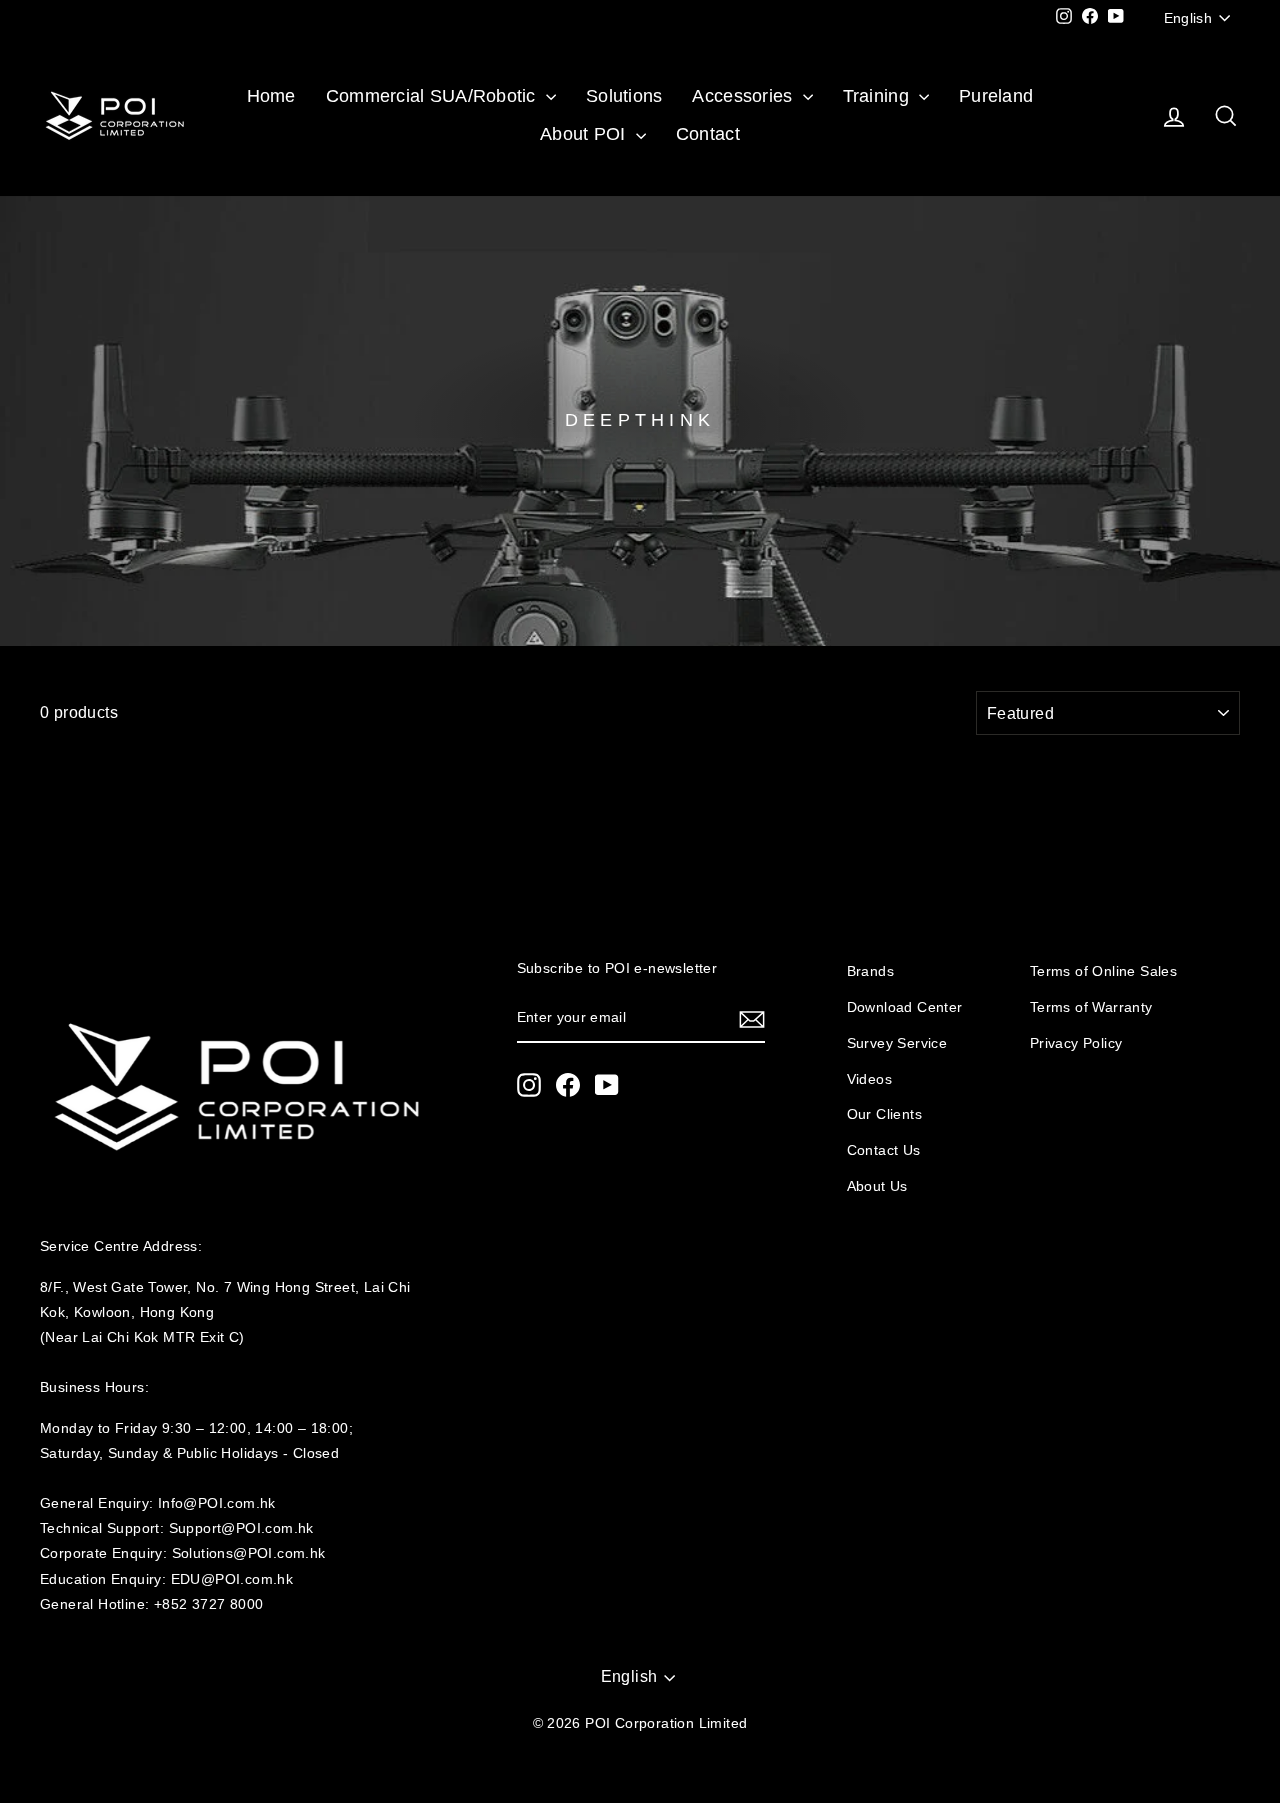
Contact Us (884, 1150)
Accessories (744, 96)
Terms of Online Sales (1103, 971)
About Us (877, 1186)
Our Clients (884, 1114)
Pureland (996, 96)
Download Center (905, 1007)
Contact (708, 134)
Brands (870, 971)
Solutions (624, 96)
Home (271, 96)
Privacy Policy (1076, 1043)
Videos (869, 1079)
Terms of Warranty (1091, 1007)
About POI (585, 134)
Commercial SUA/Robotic (433, 96)
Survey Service (897, 1043)
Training (878, 96)
